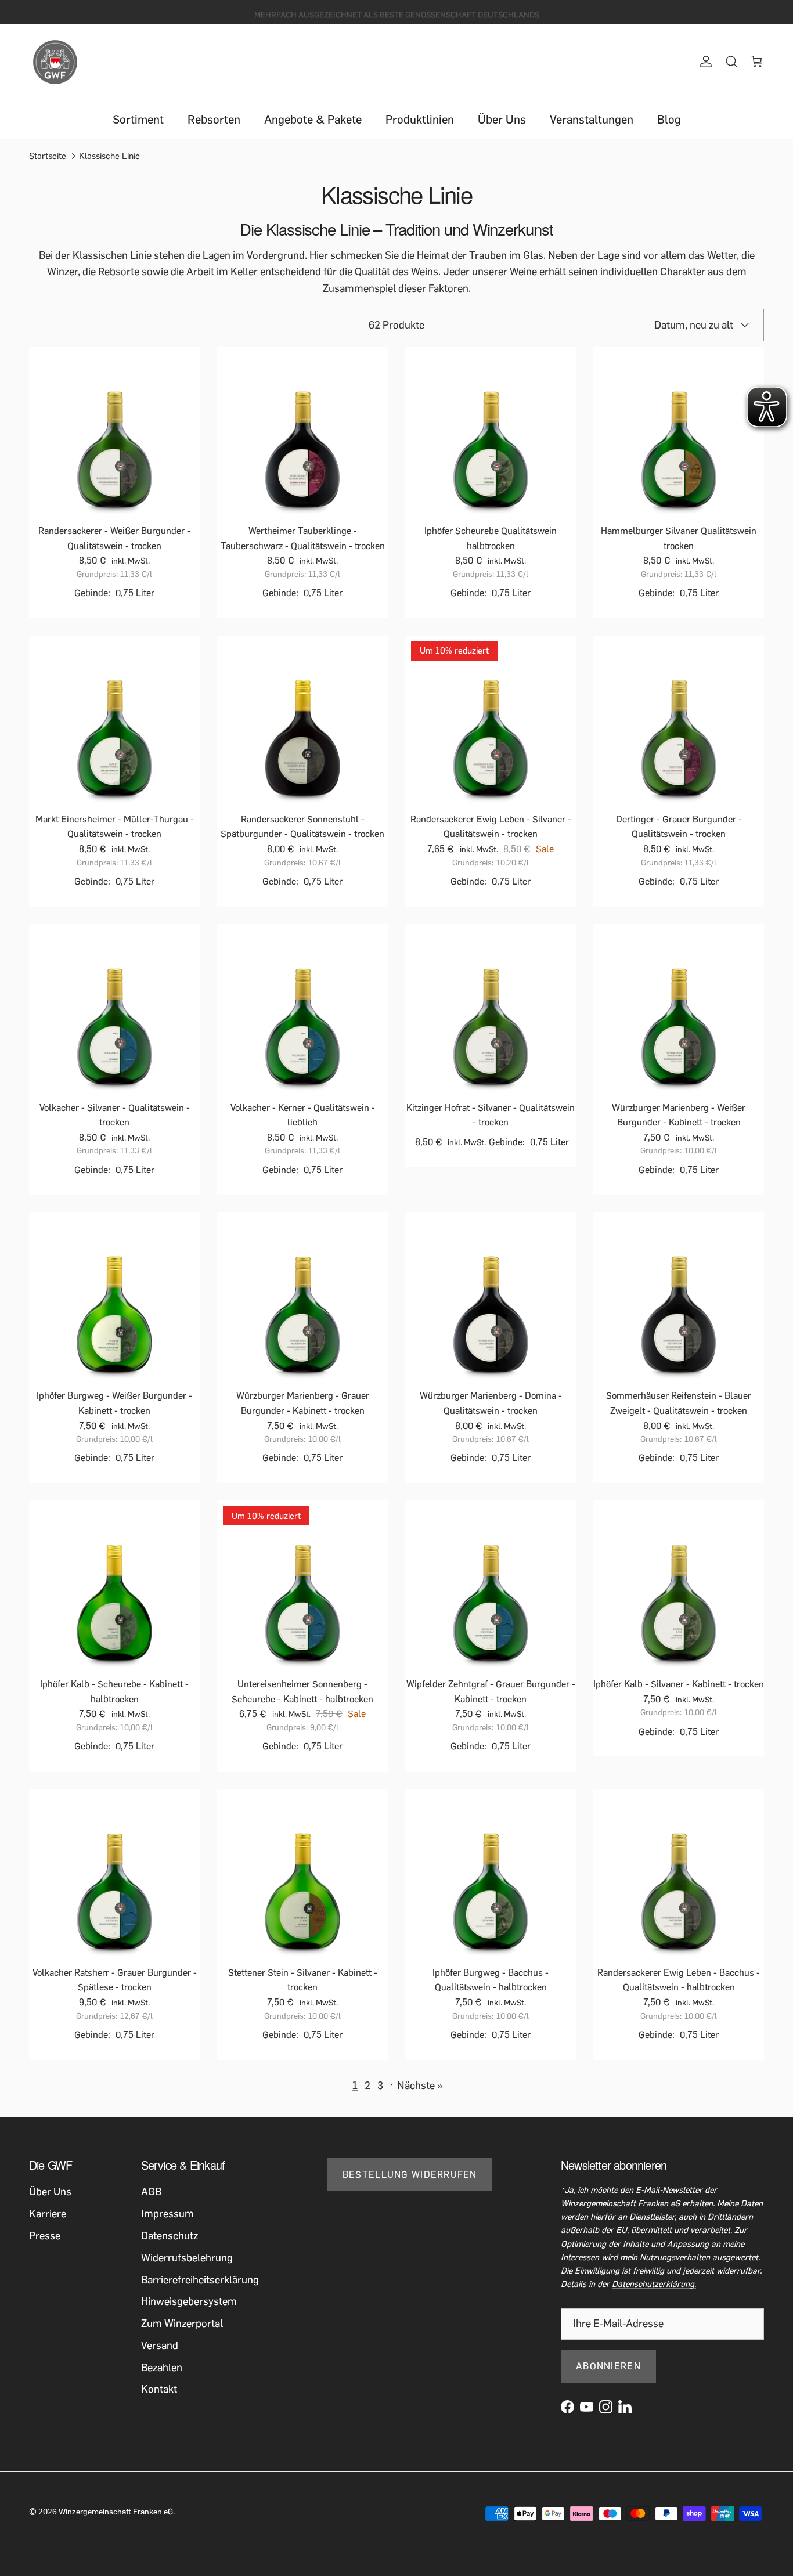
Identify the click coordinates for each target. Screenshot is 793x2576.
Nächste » (420, 2086)
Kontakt (159, 2389)
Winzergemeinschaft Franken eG (116, 2512)
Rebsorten (214, 120)
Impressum (167, 2214)
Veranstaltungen (592, 120)
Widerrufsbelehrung (187, 2258)
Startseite (48, 156)
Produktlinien (420, 120)
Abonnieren (608, 2366)
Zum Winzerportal (182, 2324)
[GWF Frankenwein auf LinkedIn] (625, 2407)
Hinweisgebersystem (189, 2301)
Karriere (48, 2214)
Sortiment (138, 120)
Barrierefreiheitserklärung (200, 2280)
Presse (45, 2236)
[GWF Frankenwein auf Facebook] (567, 2407)
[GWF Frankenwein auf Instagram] (606, 2407)
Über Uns (502, 120)
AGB (151, 2192)
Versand (160, 2346)
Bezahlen (162, 2368)
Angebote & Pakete (313, 120)
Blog (669, 120)
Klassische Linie (109, 156)
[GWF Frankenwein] (55, 62)
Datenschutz (170, 2236)
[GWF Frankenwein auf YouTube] (587, 2407)
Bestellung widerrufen (410, 2175)
